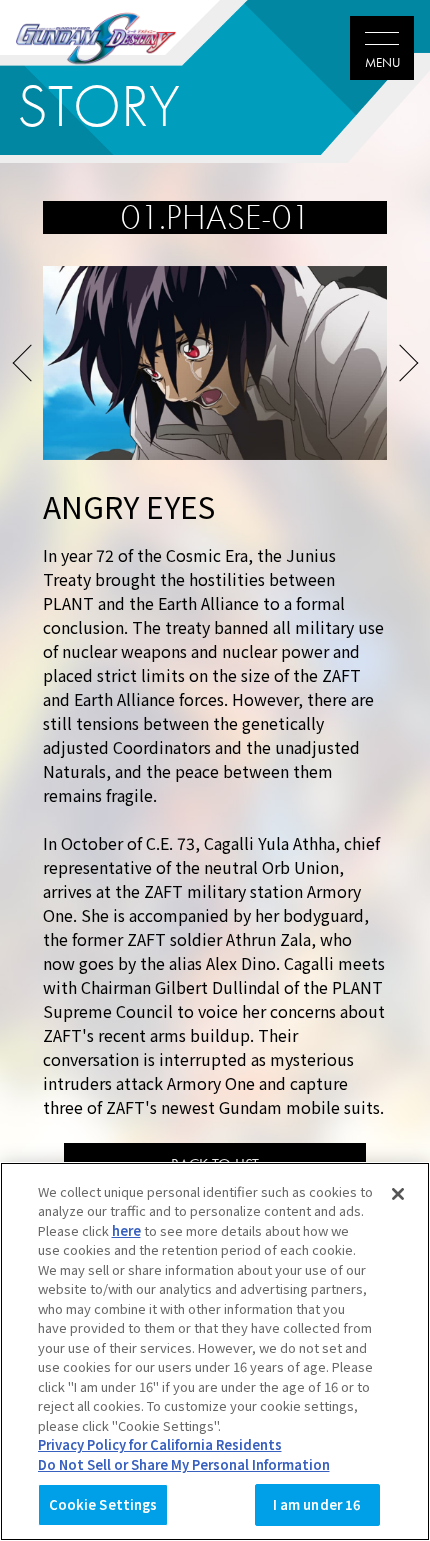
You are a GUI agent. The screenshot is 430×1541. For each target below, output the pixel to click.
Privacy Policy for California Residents (160, 1444)
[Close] (398, 1194)
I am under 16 (317, 1504)
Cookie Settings (103, 1504)
